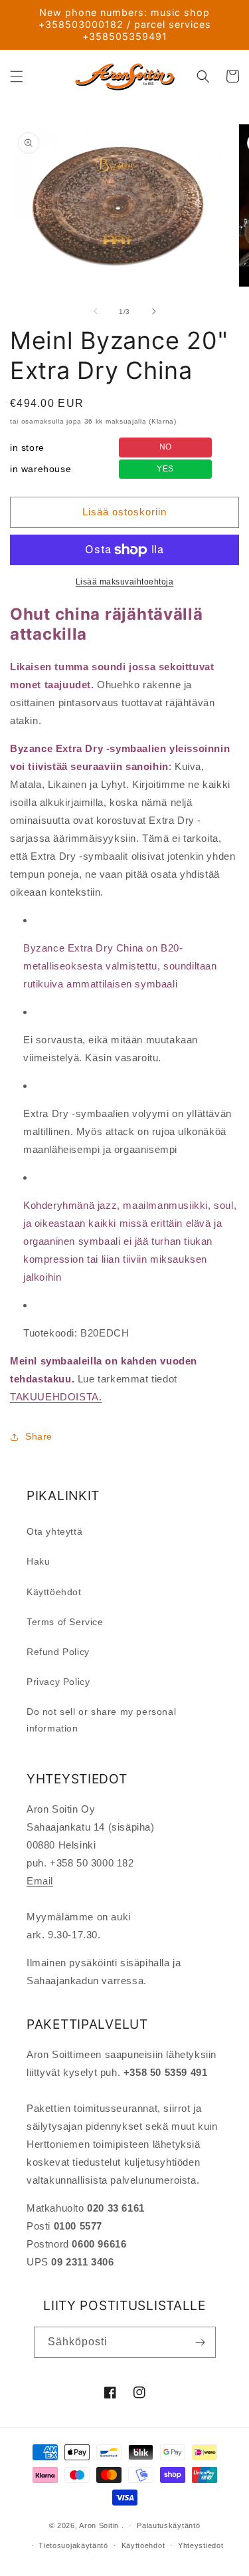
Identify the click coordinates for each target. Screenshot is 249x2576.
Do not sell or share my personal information (101, 1720)
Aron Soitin (99, 2525)
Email (40, 1881)
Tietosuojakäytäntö (73, 2545)
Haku (38, 1561)
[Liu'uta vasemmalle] (96, 311)
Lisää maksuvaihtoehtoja (125, 582)
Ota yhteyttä (54, 1531)
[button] (17, 76)
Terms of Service (65, 1622)
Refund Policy (58, 1652)
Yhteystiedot (201, 2545)
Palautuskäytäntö (168, 2525)
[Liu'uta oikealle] (154, 311)
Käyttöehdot (54, 1592)
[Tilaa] (201, 2342)
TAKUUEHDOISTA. (56, 1397)
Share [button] (39, 1436)
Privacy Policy (58, 1682)
